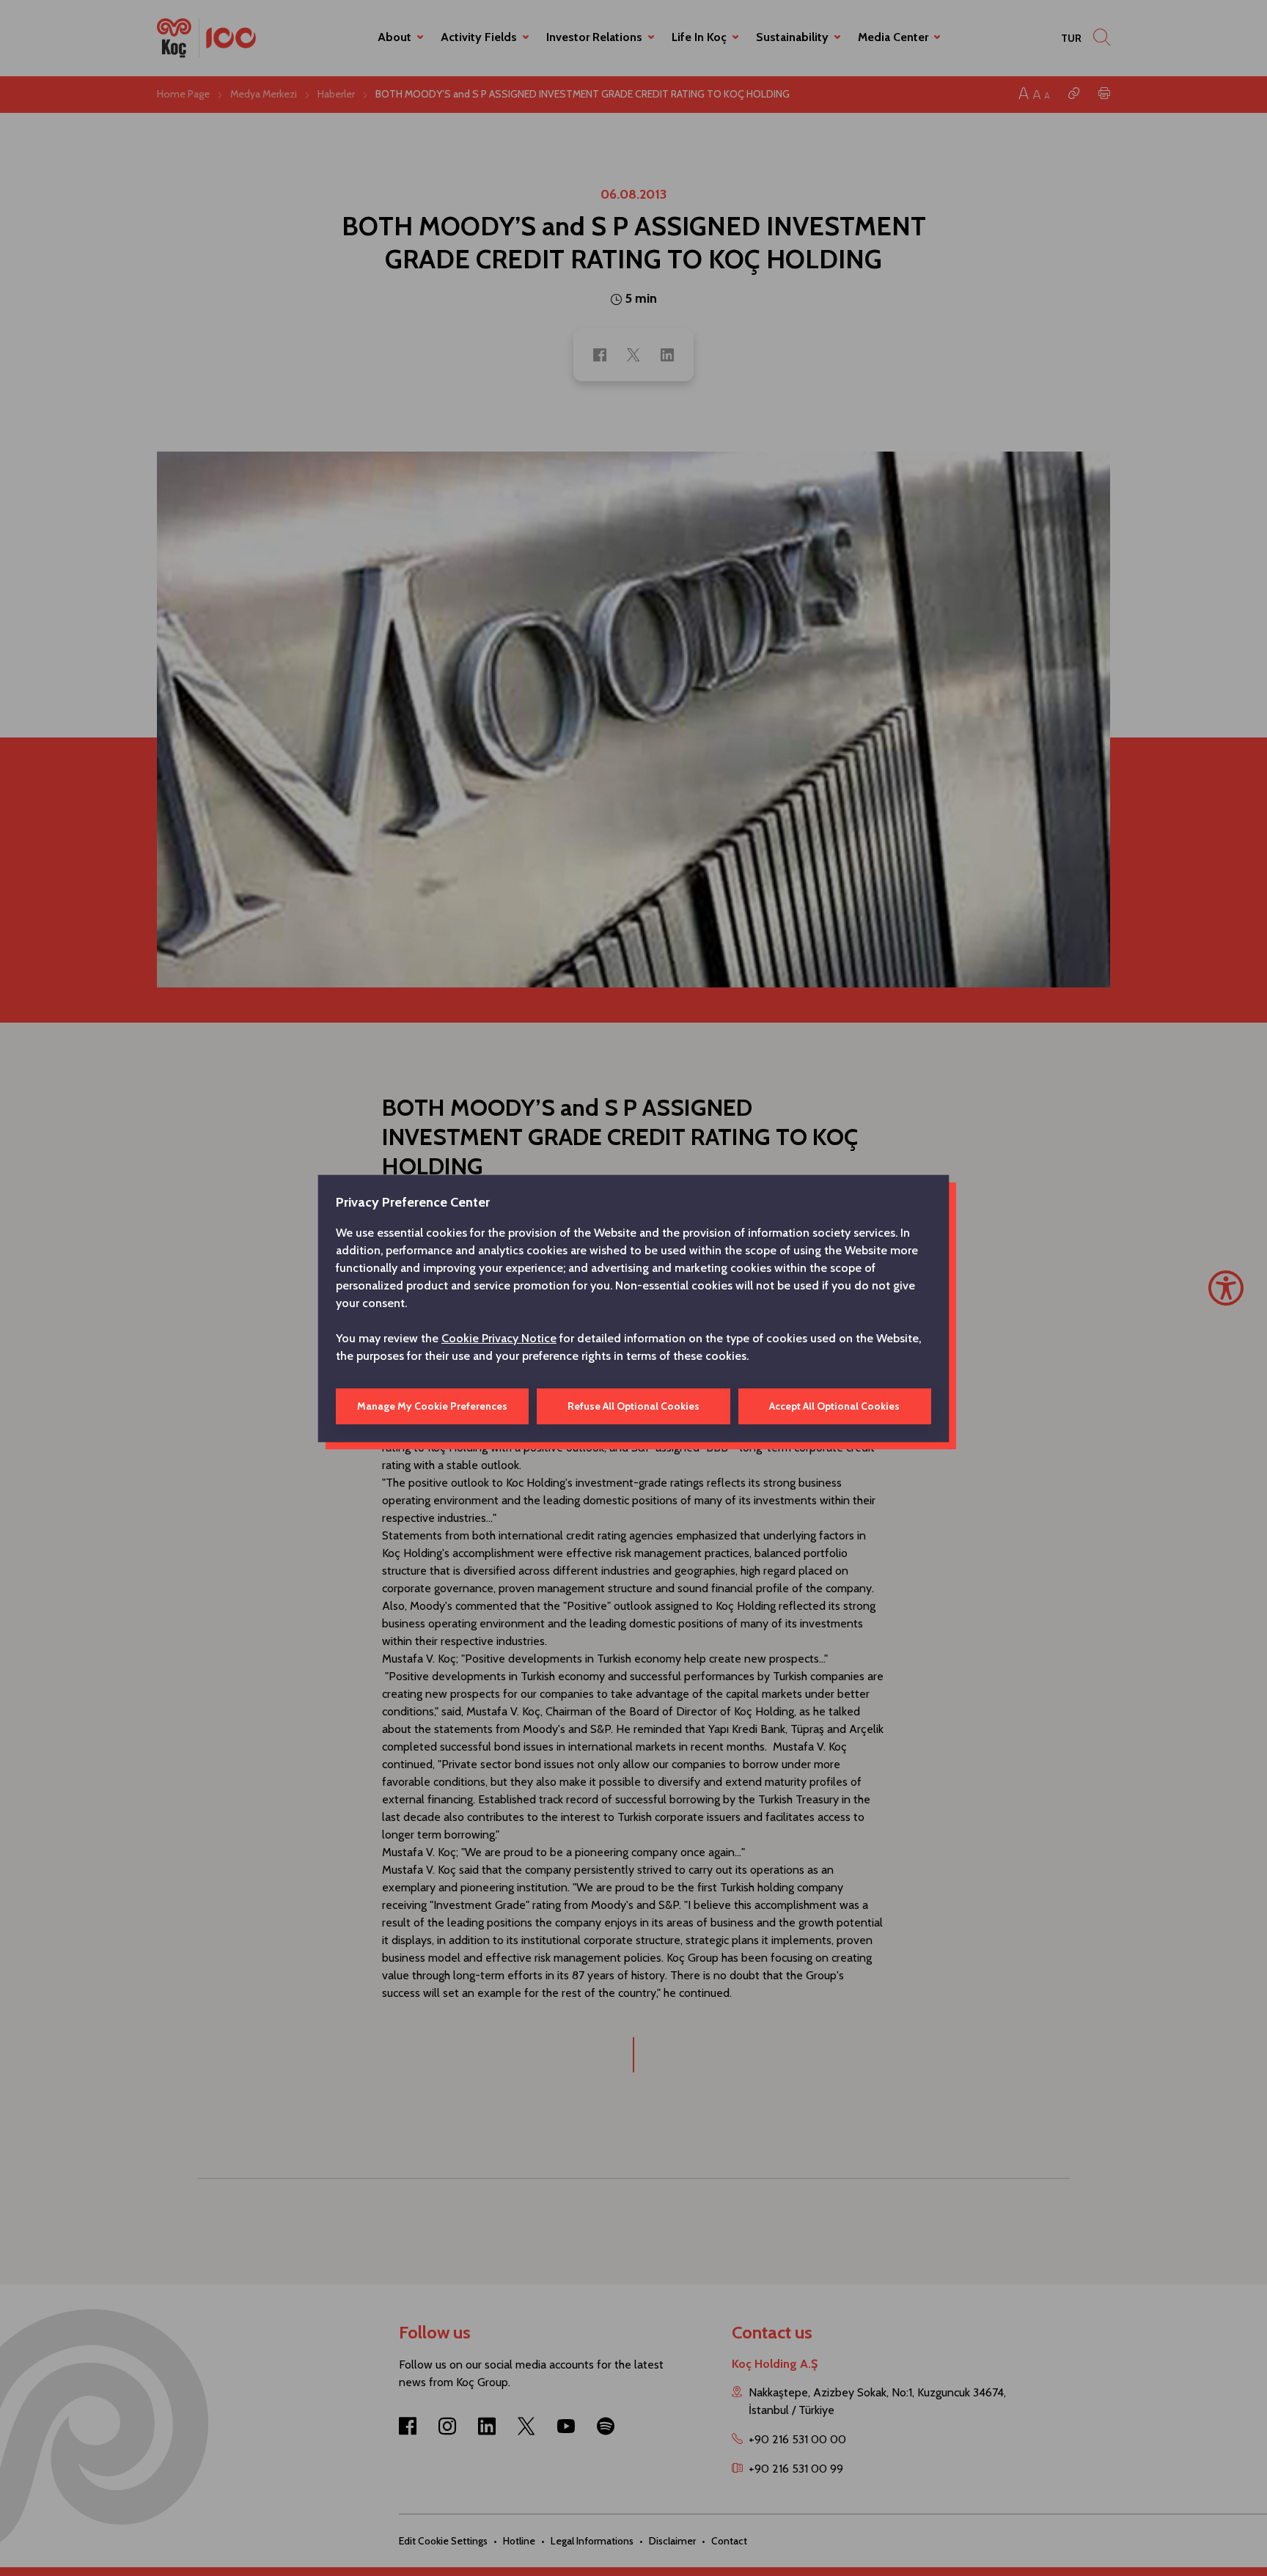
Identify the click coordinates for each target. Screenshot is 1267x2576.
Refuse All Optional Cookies (633, 1406)
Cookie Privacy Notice (499, 1338)
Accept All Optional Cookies (834, 1406)
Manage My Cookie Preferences (432, 1406)
